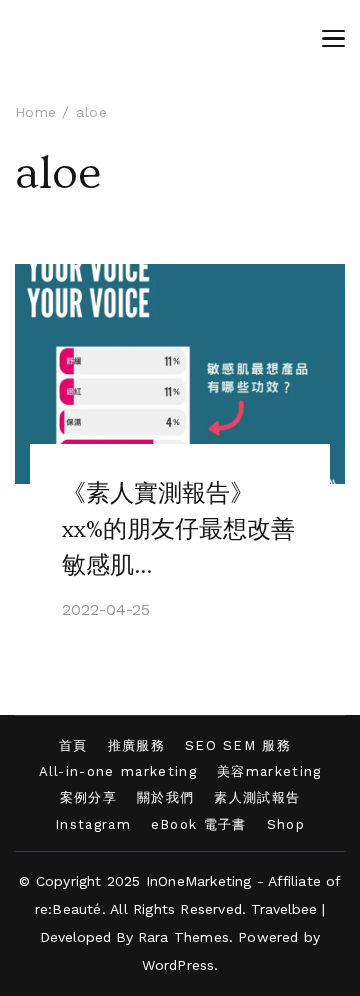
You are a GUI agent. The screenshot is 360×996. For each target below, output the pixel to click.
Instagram (93, 824)
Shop (286, 824)
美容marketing (269, 771)
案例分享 (88, 797)
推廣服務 (136, 745)
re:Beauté (68, 909)
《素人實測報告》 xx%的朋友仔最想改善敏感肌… (178, 529)
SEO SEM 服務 (238, 745)
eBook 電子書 (199, 824)
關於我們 (165, 797)
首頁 (73, 745)
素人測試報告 (257, 797)
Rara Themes (183, 937)
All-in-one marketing (118, 771)
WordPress (178, 965)
